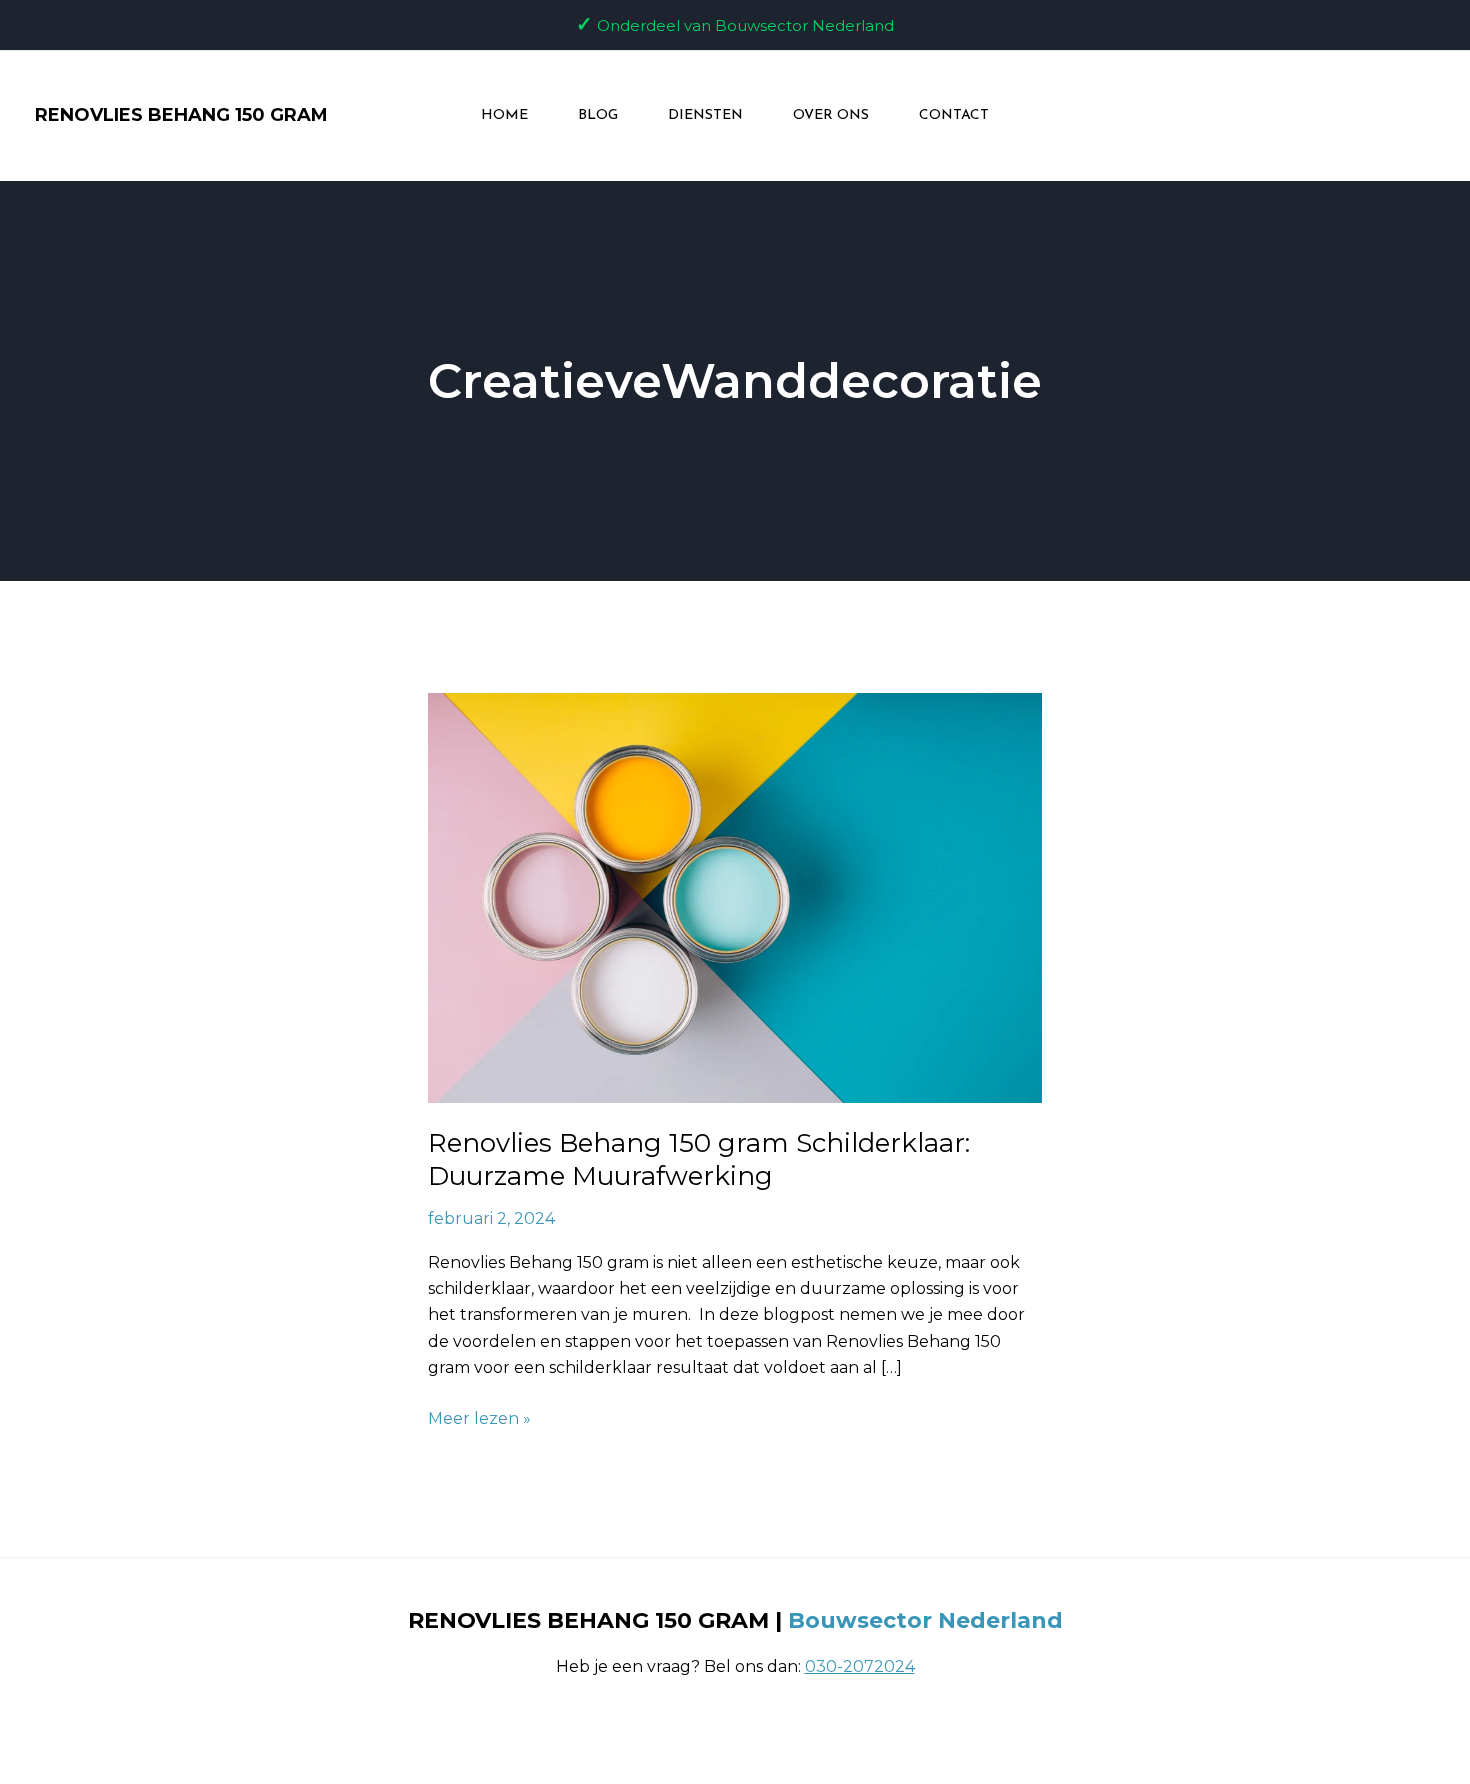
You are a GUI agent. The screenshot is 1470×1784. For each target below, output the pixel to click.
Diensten (705, 115)
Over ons (831, 115)
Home (504, 115)
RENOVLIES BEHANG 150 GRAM (181, 115)
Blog (598, 115)
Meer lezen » (479, 1417)
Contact (954, 115)
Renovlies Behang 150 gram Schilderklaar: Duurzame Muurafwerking (699, 1160)
